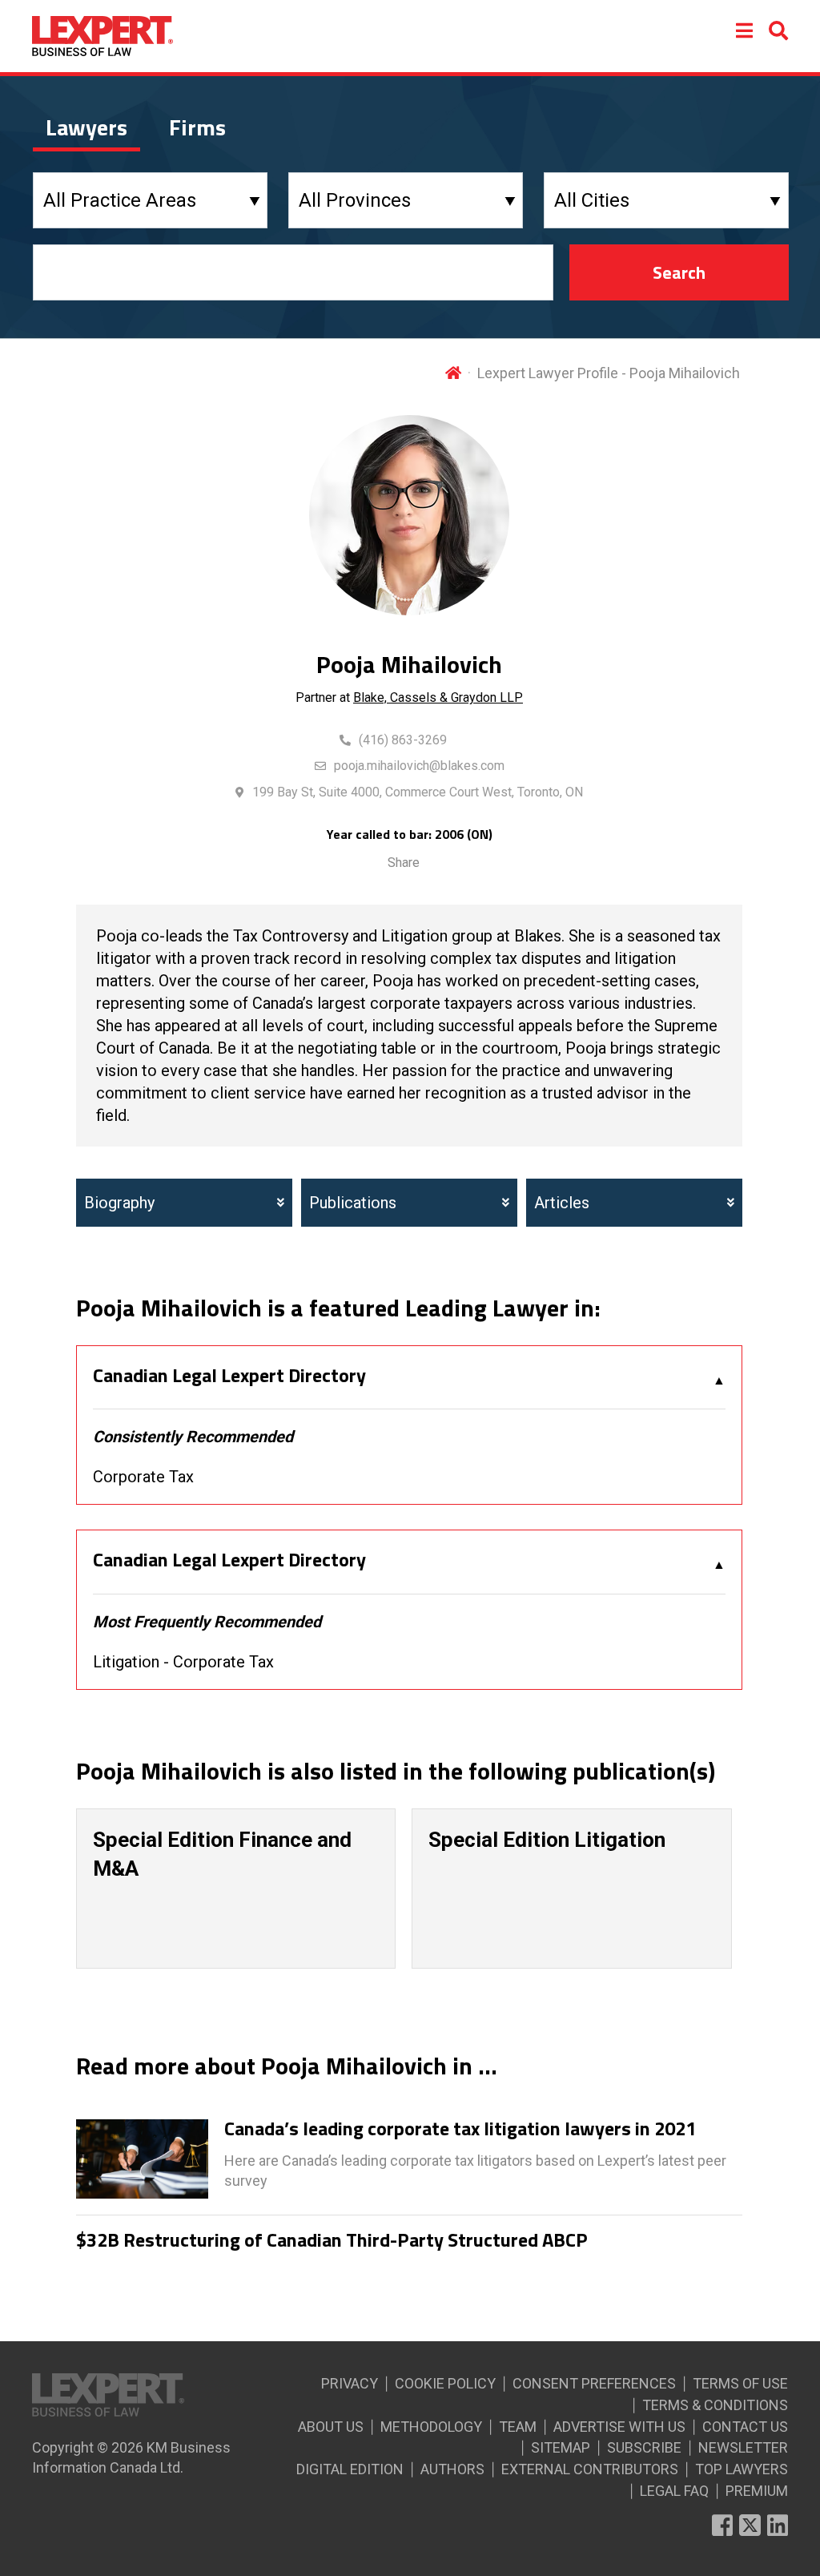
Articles (562, 1203)
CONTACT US (745, 2427)
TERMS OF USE (740, 2383)
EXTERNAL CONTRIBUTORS (590, 2469)
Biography (119, 1203)
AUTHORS (452, 2469)
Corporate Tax (143, 1477)
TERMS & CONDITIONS (715, 2405)
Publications (353, 1203)
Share (404, 863)
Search (679, 272)
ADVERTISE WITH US (619, 2427)
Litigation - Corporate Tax (183, 1662)
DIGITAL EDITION (350, 2469)
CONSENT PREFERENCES (594, 2383)
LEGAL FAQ (674, 2491)
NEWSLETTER (743, 2447)
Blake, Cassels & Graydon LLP (438, 697)
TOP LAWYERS (742, 2469)
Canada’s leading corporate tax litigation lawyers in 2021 (460, 2129)
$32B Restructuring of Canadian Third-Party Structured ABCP (332, 2240)
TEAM (518, 2427)
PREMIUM (757, 2491)
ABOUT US (331, 2427)
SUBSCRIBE (644, 2447)
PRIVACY (350, 2383)
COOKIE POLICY (445, 2383)
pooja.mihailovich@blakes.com (419, 766)
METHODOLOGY (431, 2427)
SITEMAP (561, 2447)
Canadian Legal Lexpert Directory (229, 1376)
